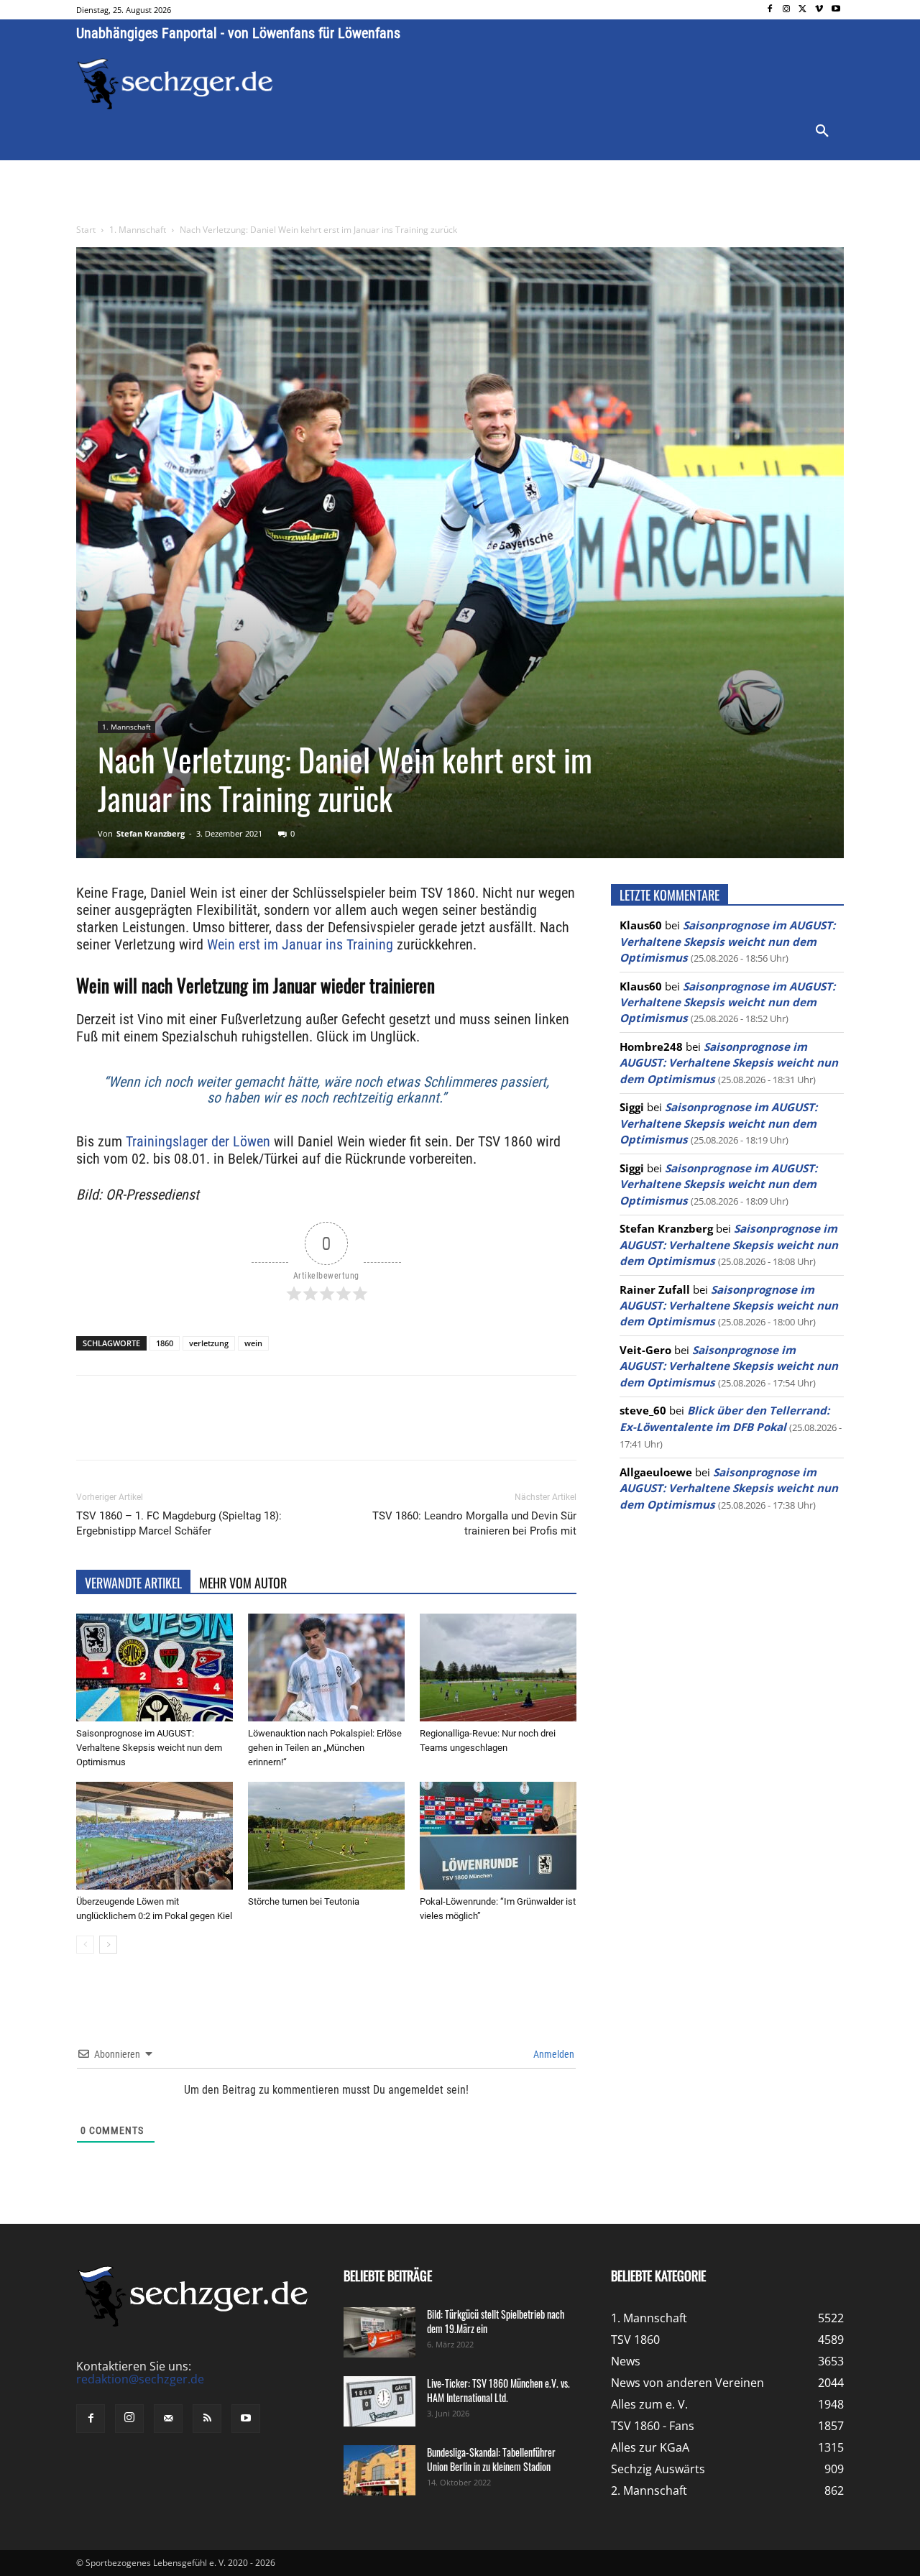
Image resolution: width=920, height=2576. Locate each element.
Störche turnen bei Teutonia (304, 1901)
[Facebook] (770, 10)
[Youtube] (836, 10)
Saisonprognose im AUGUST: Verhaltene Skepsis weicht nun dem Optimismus (149, 1748)
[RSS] (207, 2419)
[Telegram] (310, 1430)
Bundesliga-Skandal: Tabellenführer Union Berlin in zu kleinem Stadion (491, 2459)
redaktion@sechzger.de (140, 2379)
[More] (344, 1430)
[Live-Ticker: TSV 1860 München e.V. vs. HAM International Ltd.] (379, 2401)
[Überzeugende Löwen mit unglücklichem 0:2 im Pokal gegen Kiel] (155, 1836)
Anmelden (553, 2054)
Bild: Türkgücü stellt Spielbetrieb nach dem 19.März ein (496, 2321)
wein (253, 1343)
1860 (165, 1343)
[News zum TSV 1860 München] (175, 84)
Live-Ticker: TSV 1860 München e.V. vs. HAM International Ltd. (498, 2390)
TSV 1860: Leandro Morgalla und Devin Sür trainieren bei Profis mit (474, 1523)
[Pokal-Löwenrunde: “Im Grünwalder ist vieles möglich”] (498, 1836)
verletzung (209, 1343)
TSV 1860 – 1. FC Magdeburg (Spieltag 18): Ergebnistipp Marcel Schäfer (179, 1523)
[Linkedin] (277, 1430)
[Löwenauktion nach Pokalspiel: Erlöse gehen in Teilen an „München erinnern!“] (326, 1667)
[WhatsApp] (244, 1430)
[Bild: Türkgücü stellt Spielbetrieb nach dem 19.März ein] (379, 2332)
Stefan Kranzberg (151, 833)
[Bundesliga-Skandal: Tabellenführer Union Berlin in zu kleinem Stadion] (379, 2470)
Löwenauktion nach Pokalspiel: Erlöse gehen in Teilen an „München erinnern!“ (325, 1748)
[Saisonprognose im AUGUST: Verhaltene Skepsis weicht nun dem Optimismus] (155, 1667)
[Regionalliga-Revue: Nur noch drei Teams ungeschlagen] (498, 1667)
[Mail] (168, 2419)
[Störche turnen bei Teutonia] (326, 1836)
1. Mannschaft (138, 230)
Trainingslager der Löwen (198, 1141)
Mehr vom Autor (243, 1583)
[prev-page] (85, 1945)
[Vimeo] (819, 10)
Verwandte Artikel (133, 1583)
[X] (803, 10)
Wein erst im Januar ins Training (300, 944)
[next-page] (108, 1945)
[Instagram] (787, 10)
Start (86, 230)
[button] (822, 132)
